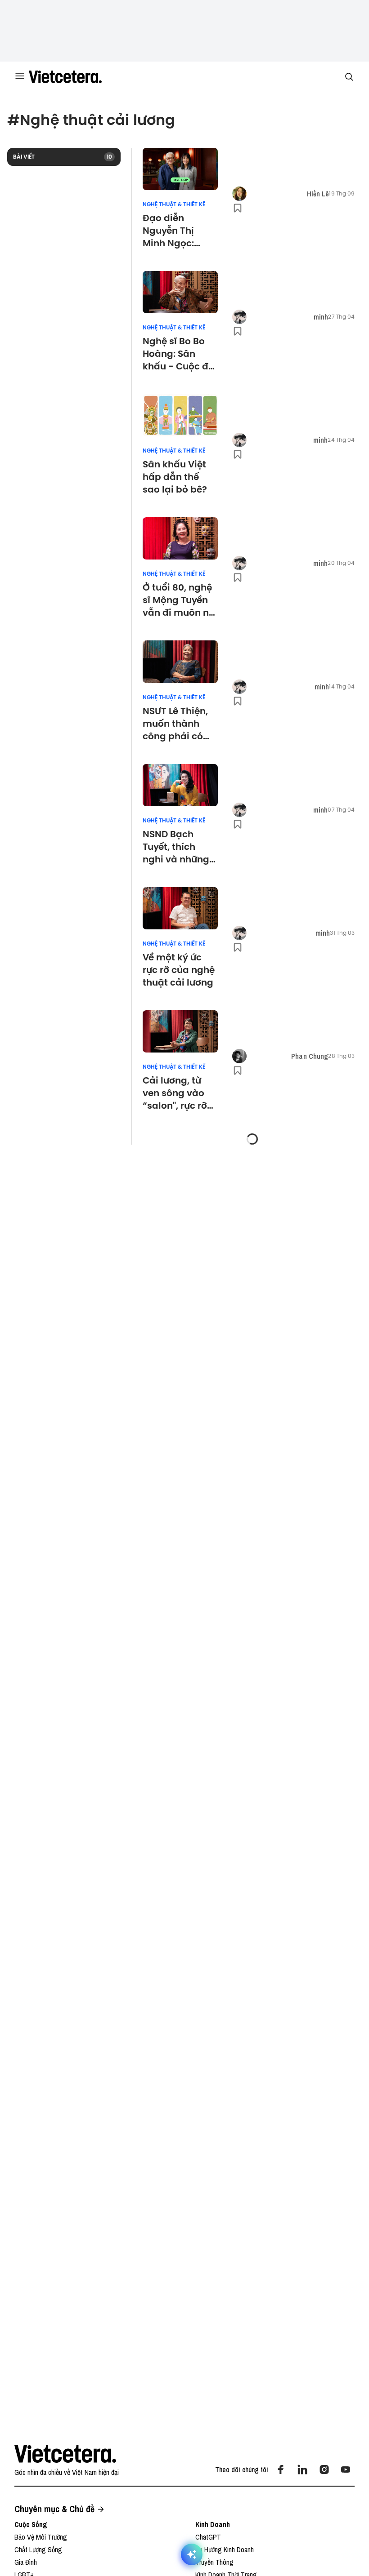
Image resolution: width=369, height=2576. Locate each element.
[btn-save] (238, 208)
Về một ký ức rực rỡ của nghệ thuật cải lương (179, 970)
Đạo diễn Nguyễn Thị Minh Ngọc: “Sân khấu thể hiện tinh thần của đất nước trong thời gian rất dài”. (177, 231)
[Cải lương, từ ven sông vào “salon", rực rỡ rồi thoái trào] (180, 1031)
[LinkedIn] (302, 2469)
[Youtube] (346, 2469)
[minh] (239, 317)
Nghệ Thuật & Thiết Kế (174, 204)
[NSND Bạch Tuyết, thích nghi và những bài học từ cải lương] (180, 785)
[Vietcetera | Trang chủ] (65, 77)
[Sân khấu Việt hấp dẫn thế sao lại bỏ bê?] (180, 415)
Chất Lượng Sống (38, 2549)
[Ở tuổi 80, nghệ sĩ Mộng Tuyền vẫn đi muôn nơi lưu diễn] (180, 538)
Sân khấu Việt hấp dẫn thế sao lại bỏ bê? (175, 477)
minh (321, 317)
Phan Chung (310, 1056)
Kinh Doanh (213, 2524)
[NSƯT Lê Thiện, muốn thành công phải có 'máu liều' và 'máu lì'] (180, 662)
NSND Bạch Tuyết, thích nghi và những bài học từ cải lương (176, 847)
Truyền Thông (214, 2562)
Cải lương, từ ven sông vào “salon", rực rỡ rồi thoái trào (175, 1093)
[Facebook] (281, 2469)
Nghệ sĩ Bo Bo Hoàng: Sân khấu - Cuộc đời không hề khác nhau (180, 354)
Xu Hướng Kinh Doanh (225, 2549)
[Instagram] (324, 2469)
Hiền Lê (318, 194)
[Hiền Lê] (239, 194)
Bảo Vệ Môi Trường (41, 2537)
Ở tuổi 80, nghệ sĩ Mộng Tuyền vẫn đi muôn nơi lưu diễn (180, 600)
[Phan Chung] (239, 1056)
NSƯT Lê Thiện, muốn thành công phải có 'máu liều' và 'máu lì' (175, 724)
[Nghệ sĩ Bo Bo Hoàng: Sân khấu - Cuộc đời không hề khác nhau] (180, 292)
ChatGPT (208, 2537)
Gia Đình (26, 2562)
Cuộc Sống (31, 2524)
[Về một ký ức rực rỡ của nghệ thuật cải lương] (180, 908)
